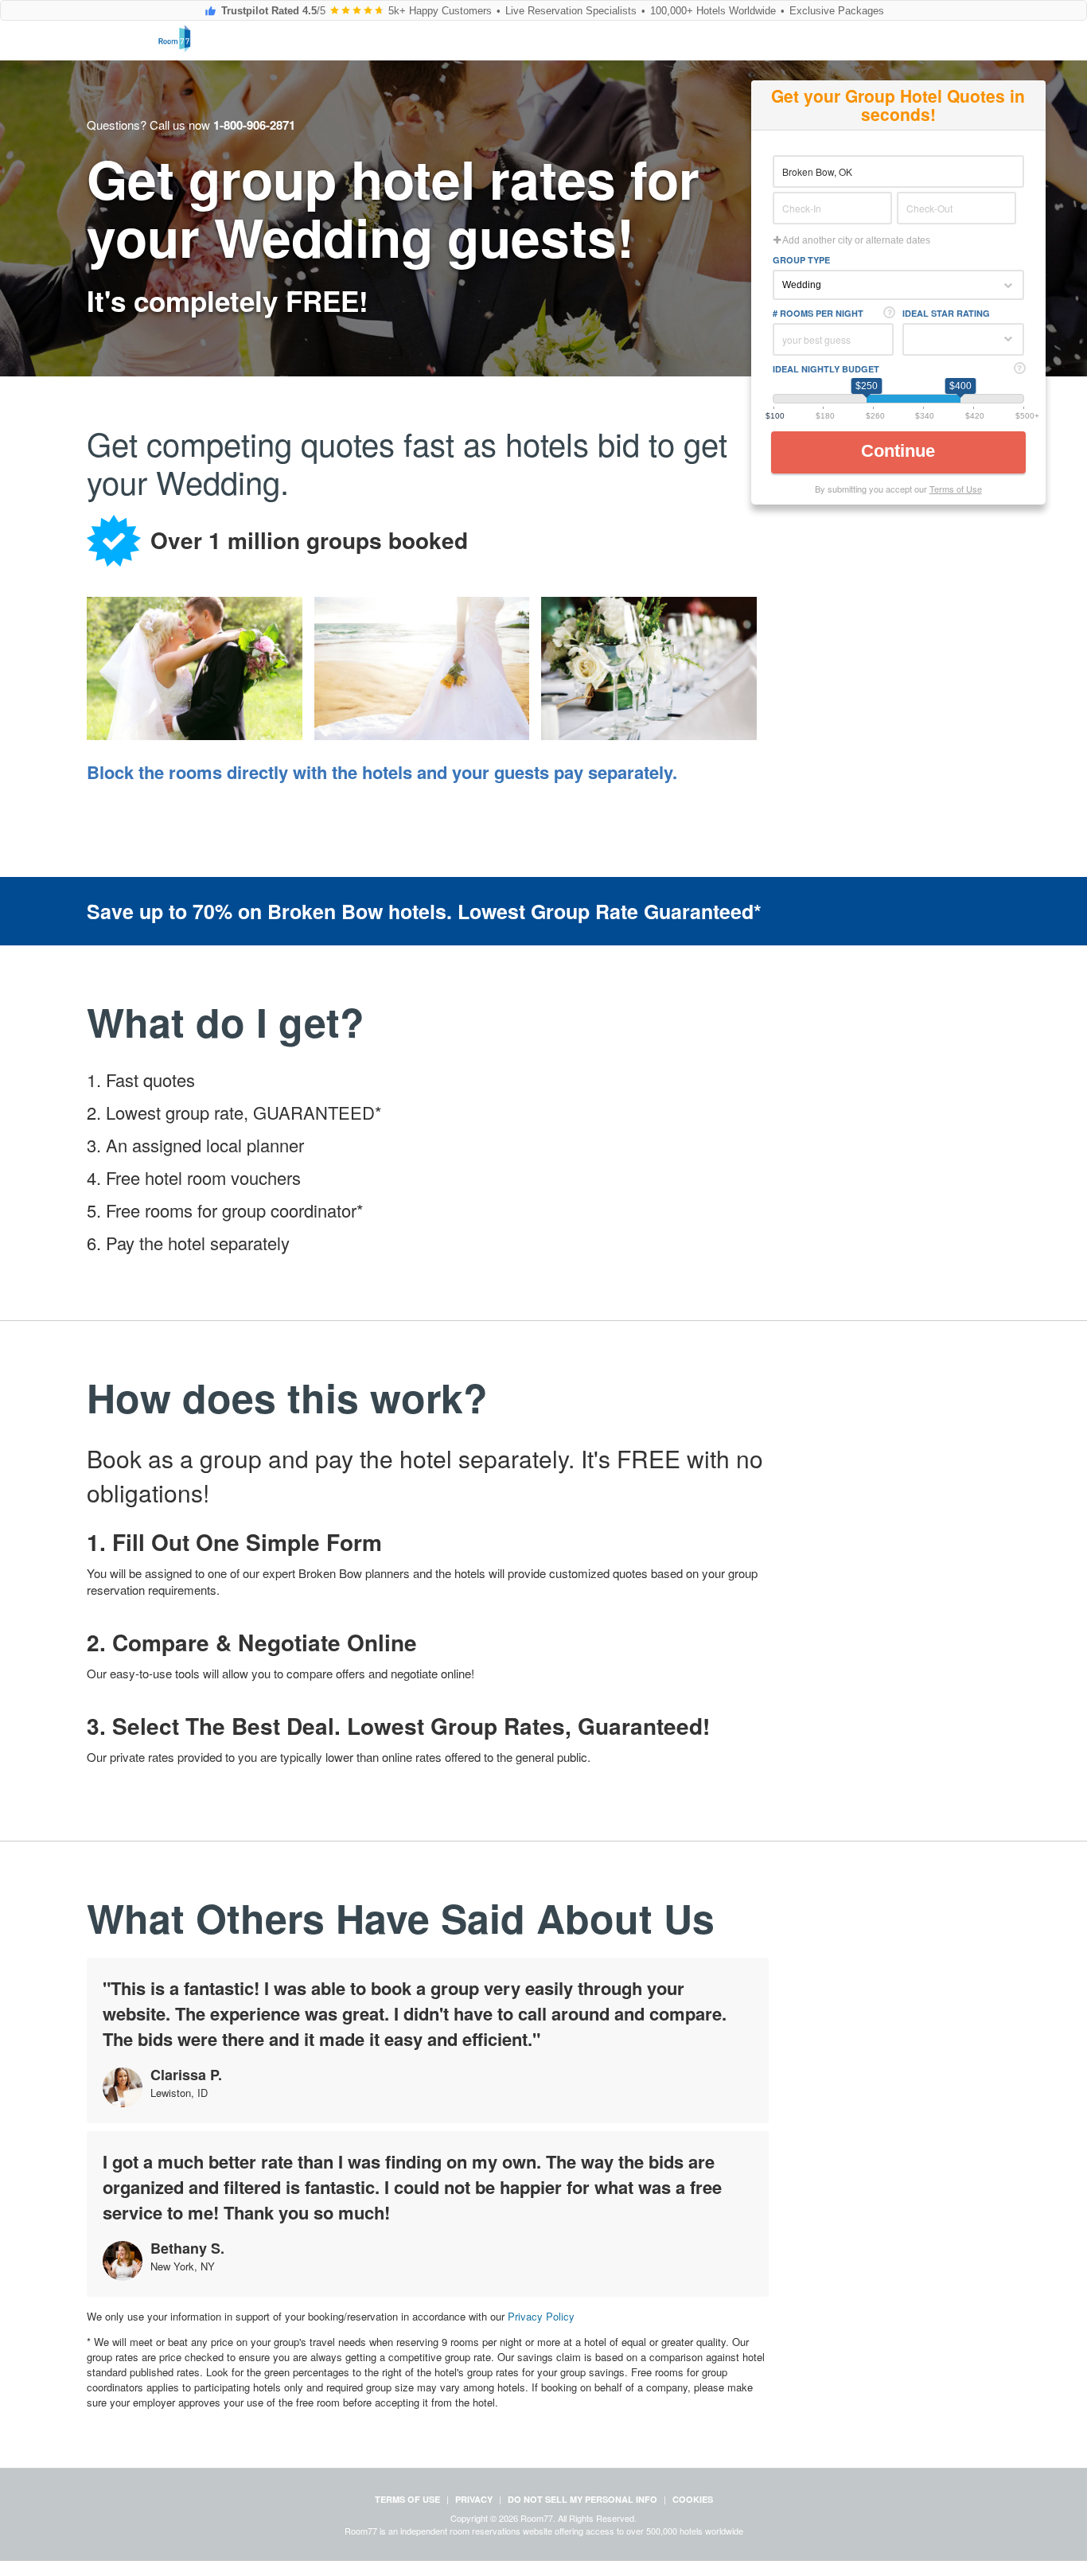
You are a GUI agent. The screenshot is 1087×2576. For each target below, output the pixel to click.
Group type (801, 260)
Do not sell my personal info (582, 2499)
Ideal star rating (946, 313)
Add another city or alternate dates (855, 240)
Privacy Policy (541, 2316)
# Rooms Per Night (818, 313)
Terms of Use (956, 489)
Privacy (474, 2499)
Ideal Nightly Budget (826, 369)
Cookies (693, 2499)
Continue (900, 451)
